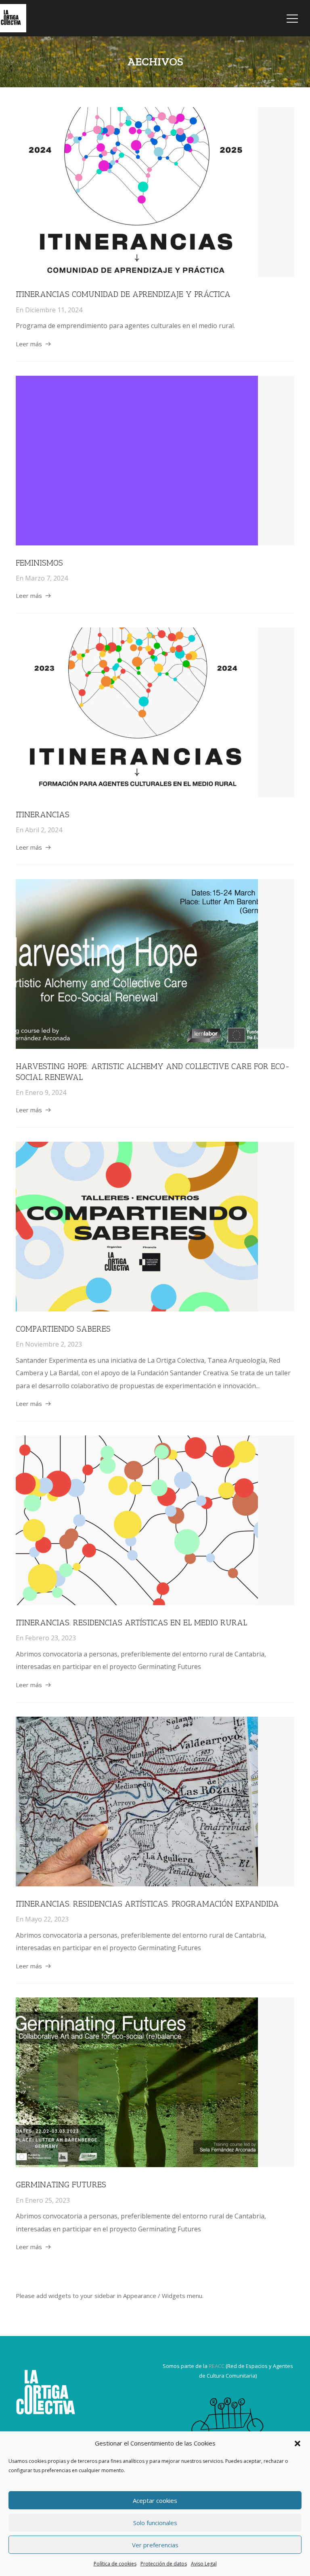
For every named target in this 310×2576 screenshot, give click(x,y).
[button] (297, 2443)
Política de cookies (115, 2564)
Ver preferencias (155, 2545)
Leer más (29, 344)
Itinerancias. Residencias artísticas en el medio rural (131, 1623)
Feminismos (39, 563)
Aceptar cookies (155, 2500)
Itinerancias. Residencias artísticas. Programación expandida (147, 1904)
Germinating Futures (61, 2185)
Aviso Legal (204, 2564)
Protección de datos (164, 2564)
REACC (217, 2366)
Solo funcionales (155, 2523)
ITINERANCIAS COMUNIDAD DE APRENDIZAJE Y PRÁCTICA (123, 294)
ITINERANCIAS (43, 814)
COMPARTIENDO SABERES (63, 1329)
